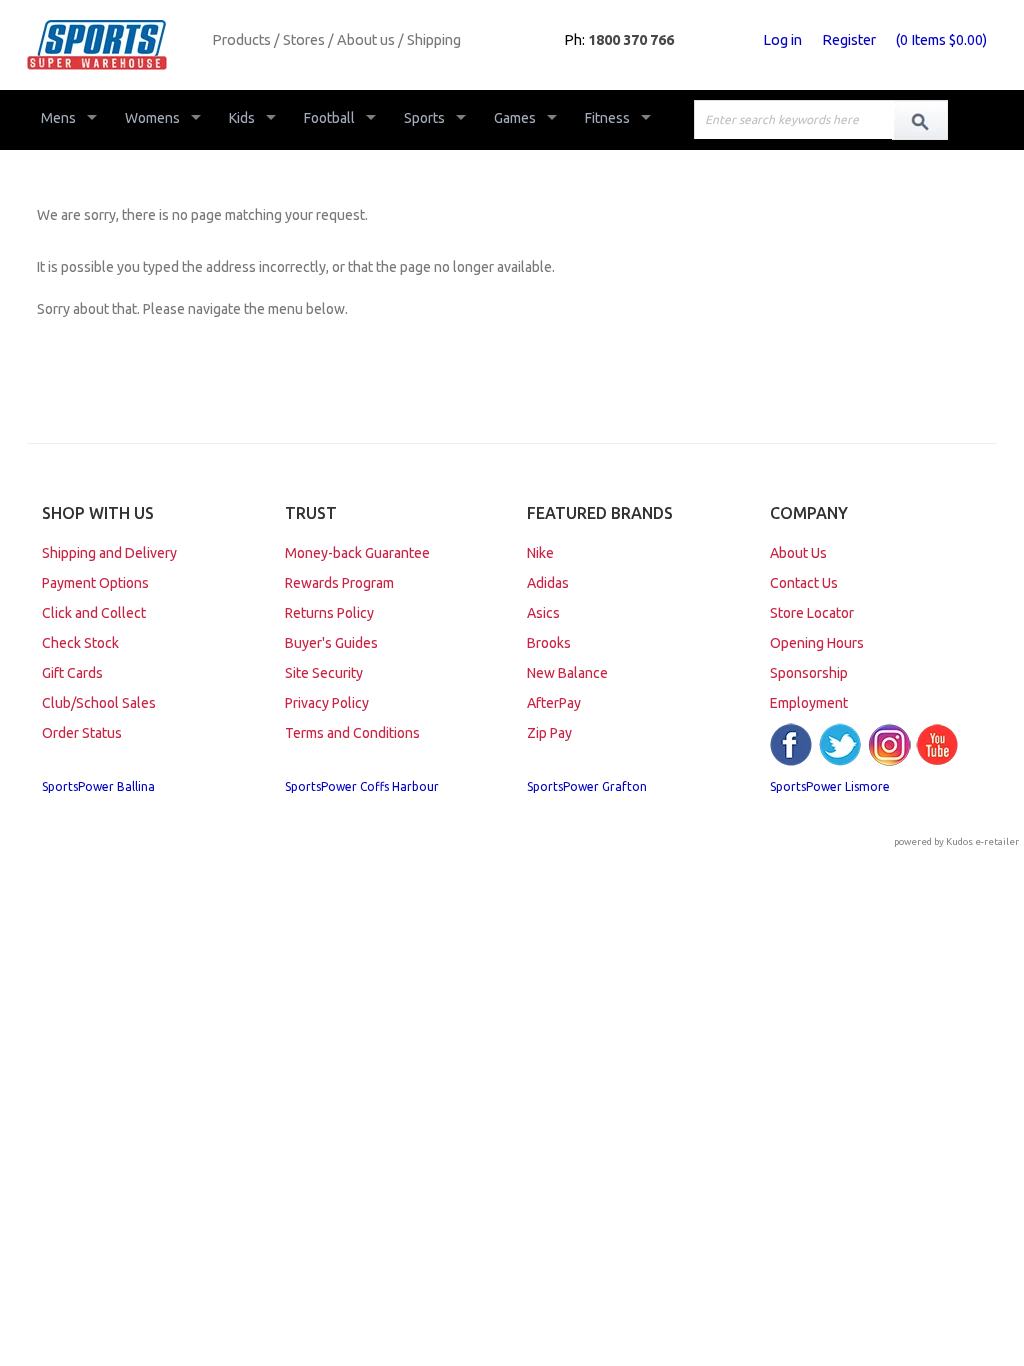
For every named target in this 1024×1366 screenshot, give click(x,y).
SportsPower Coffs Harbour (362, 786)
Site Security (324, 673)
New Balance (567, 673)
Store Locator (812, 613)
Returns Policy (329, 613)
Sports (424, 118)
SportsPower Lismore (830, 786)
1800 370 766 (631, 40)
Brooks (549, 643)
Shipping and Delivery (109, 553)
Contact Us (804, 583)
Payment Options (95, 583)
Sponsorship (809, 673)
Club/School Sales (99, 703)
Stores (304, 40)
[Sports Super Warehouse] (112, 45)
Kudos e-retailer (982, 841)
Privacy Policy (327, 703)
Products (241, 40)
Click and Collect (94, 613)
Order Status (82, 733)
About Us (798, 553)
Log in (782, 40)
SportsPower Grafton (587, 786)
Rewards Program (339, 583)
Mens (58, 118)
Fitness (607, 118)
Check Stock (80, 643)
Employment (809, 703)
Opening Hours (817, 643)
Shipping (434, 40)
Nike (540, 553)
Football (329, 118)
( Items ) (941, 40)
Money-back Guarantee (357, 553)
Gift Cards (72, 673)
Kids (242, 118)
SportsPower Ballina (98, 786)
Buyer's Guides (331, 643)
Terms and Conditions (352, 733)
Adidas (548, 583)
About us (366, 40)
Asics (543, 613)
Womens (152, 118)
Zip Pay (549, 733)
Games (515, 118)
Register (849, 40)
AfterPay (554, 703)
